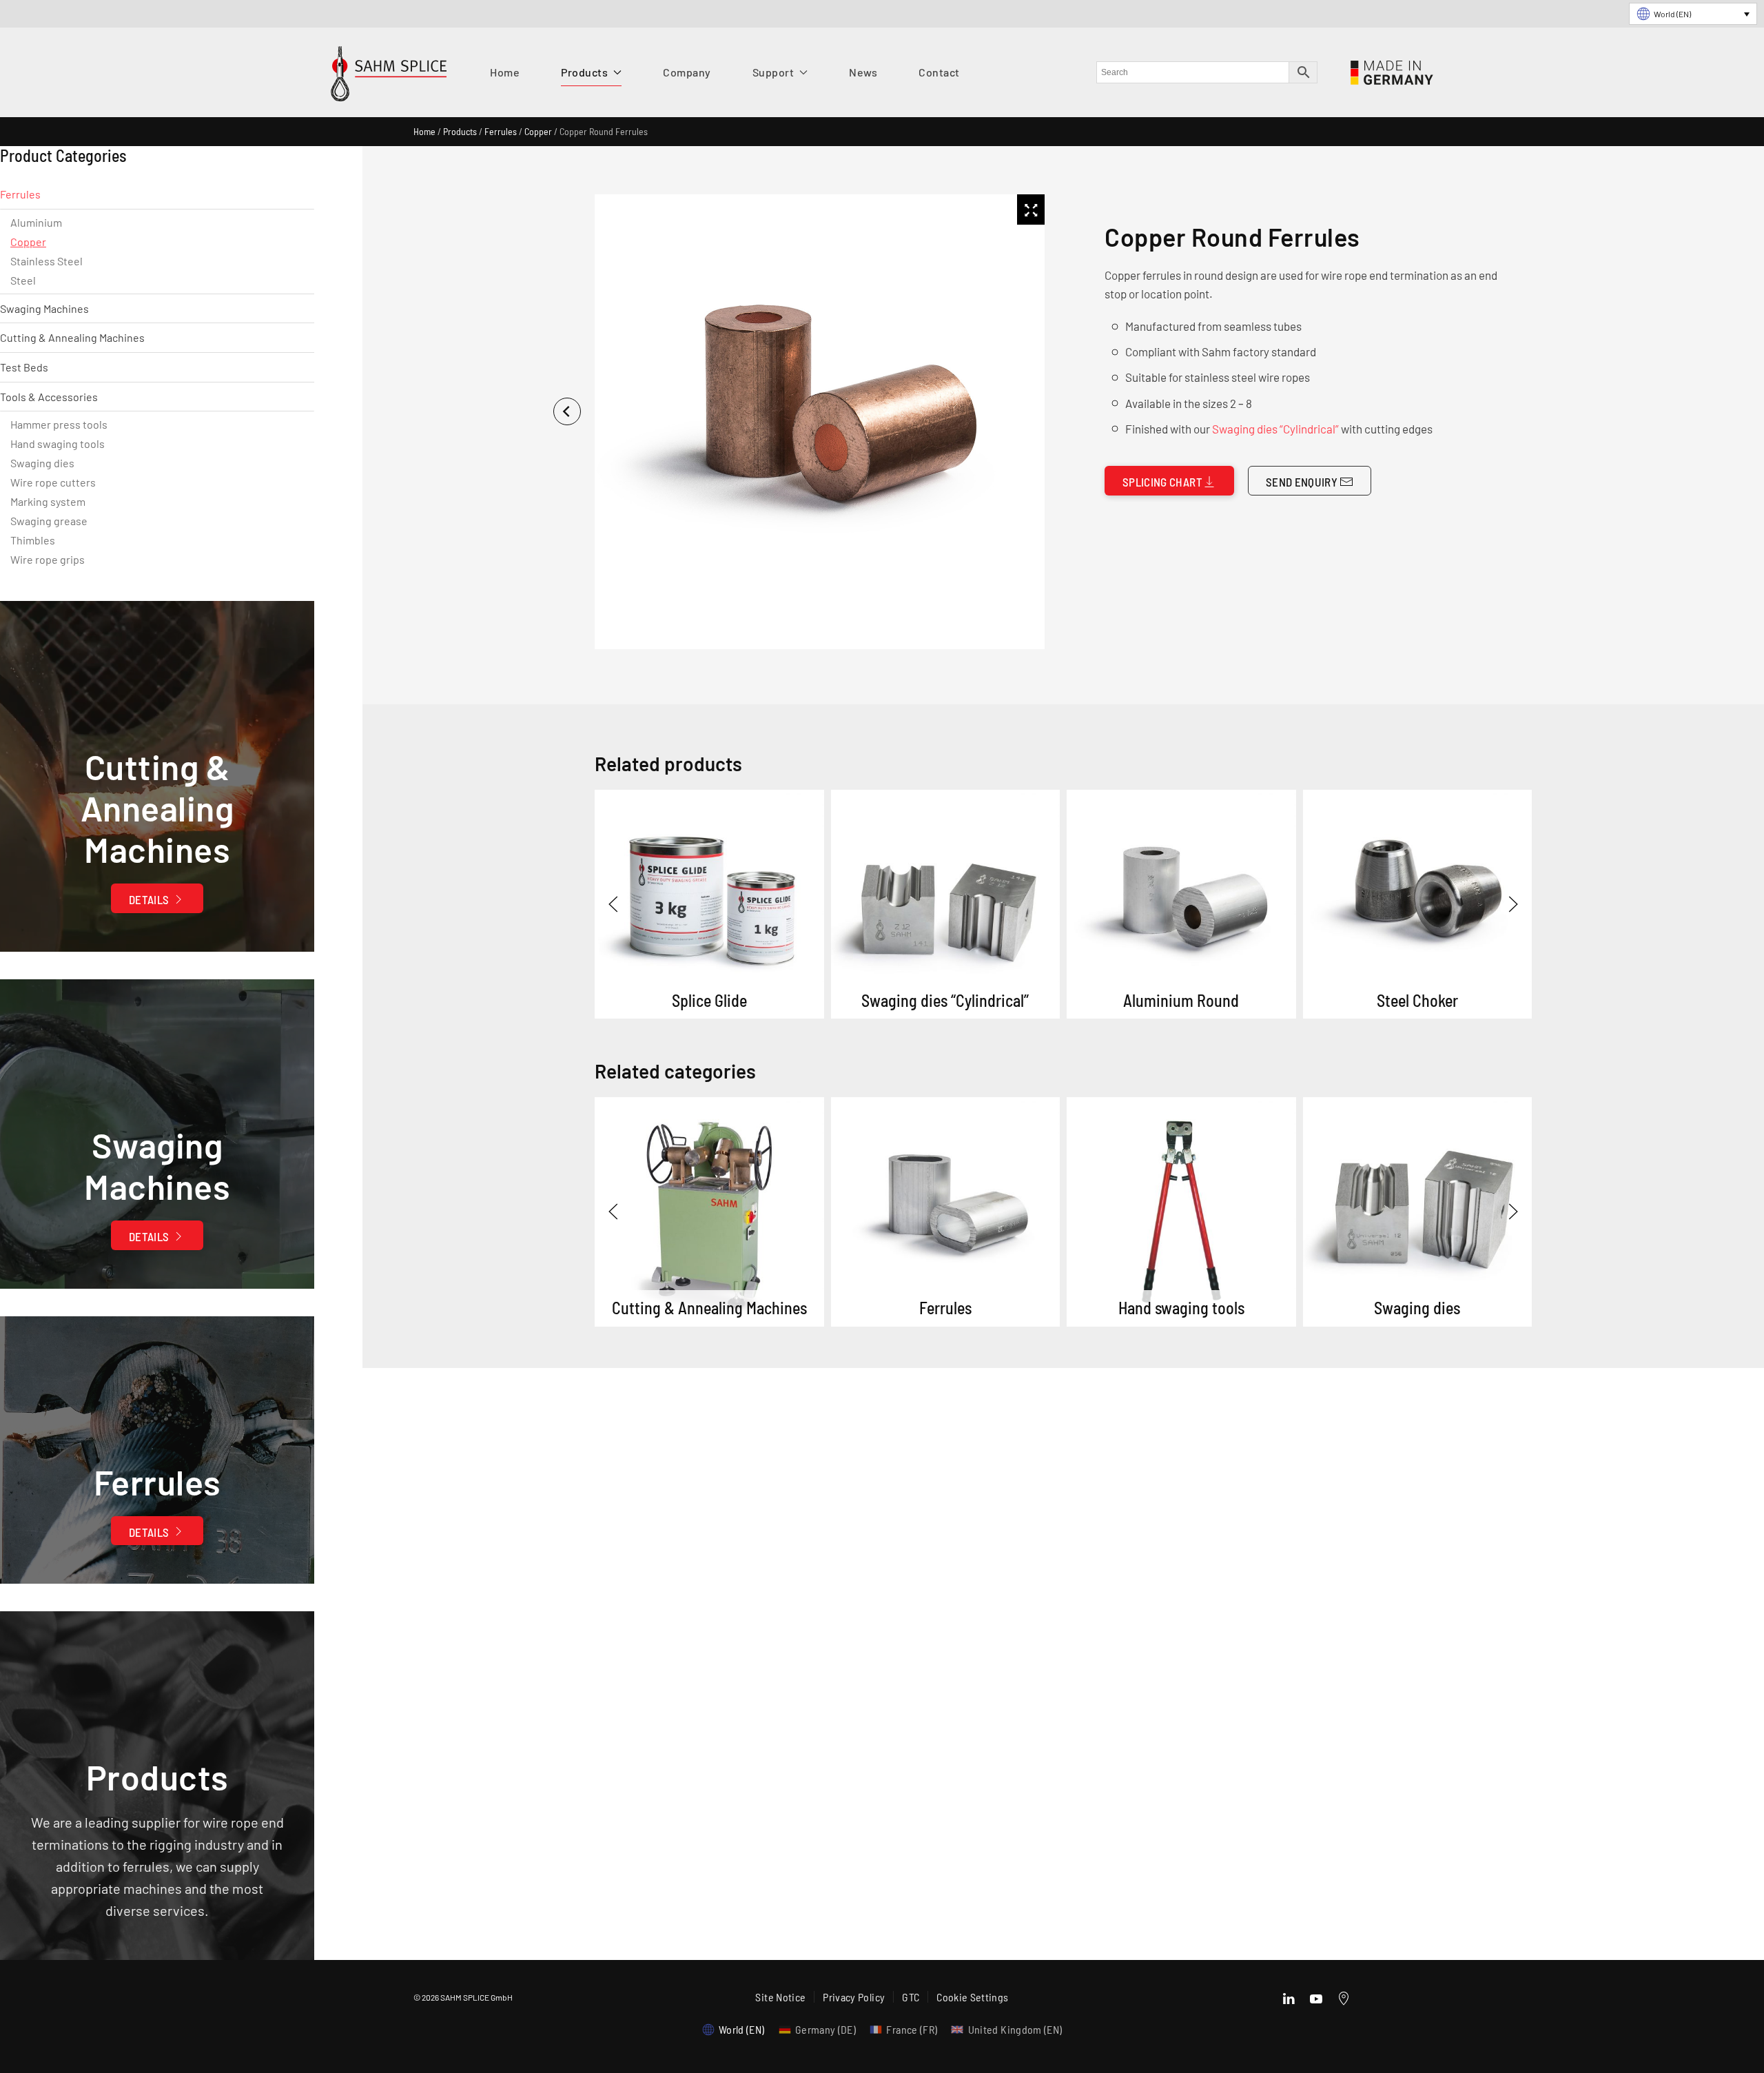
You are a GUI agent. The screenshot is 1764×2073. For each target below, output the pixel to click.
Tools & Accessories (49, 397)
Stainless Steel (47, 261)
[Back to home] (389, 77)
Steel (23, 280)
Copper (538, 131)
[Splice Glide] (709, 905)
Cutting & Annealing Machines (72, 337)
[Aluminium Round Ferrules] (1181, 905)
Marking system (48, 501)
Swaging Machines (44, 308)
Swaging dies (42, 463)
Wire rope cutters (53, 482)
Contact (939, 72)
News (863, 72)
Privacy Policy (854, 1997)
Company (687, 72)
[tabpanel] (817, 422)
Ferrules (501, 131)
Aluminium (36, 222)
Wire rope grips (48, 559)
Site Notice (780, 1997)
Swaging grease (49, 521)
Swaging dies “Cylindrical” (1275, 429)
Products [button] (584, 72)
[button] (613, 904)
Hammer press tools (59, 424)
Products (460, 131)
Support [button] (773, 72)
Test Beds (24, 367)
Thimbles (33, 540)
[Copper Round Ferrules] (709, 1212)
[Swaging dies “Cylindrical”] (946, 905)
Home (505, 72)
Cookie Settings (972, 1997)
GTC (911, 1997)
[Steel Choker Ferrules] (1418, 905)
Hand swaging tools (58, 443)
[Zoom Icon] (1031, 210)
